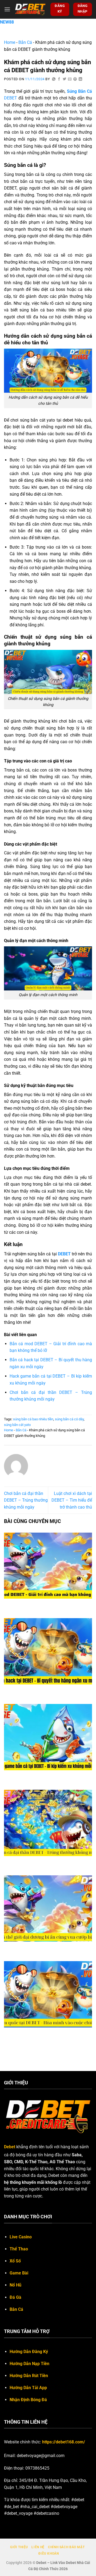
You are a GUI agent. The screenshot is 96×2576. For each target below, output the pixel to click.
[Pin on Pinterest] (75, 79)
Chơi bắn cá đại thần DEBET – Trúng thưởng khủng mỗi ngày (26, 1500)
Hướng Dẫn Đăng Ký (29, 2352)
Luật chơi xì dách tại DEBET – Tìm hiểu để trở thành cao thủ (72, 1500)
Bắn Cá (25, 42)
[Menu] (7, 9)
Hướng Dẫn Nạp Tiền (29, 2364)
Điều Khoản (49, 2554)
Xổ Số (15, 2261)
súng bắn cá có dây (69, 1419)
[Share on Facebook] (59, 79)
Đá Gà (15, 2297)
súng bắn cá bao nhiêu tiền (33, 1419)
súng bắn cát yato (17, 1425)
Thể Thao (19, 2249)
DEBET (11, 98)
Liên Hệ (38, 2547)
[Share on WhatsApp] (54, 79)
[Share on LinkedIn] (81, 79)
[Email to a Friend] (70, 79)
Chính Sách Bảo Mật (66, 2547)
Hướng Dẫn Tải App (28, 2388)
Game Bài (19, 2273)
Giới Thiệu (19, 2547)
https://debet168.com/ (64, 2442)
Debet (10, 2147)
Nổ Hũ (15, 2285)
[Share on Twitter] (65, 79)
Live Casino (21, 2237)
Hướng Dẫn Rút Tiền (29, 2376)
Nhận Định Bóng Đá (28, 2400)
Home (10, 42)
